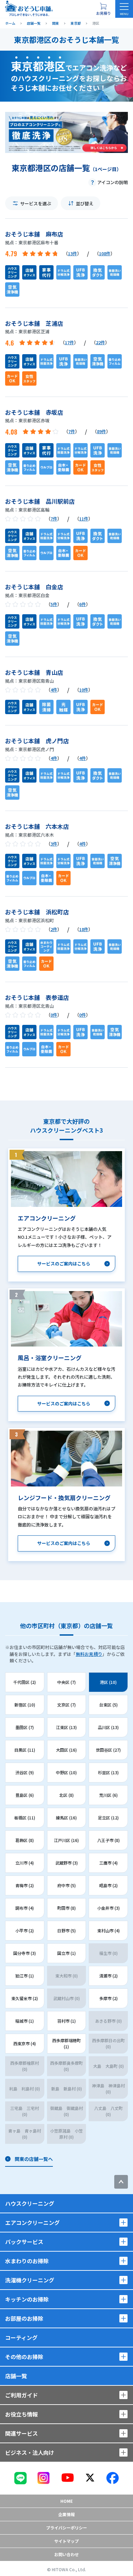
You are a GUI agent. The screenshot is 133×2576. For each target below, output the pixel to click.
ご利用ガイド (21, 2395)
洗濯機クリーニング (30, 2280)
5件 (54, 604)
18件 (84, 929)
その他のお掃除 (24, 2357)
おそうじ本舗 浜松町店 (37, 912)
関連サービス (21, 2433)
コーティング (21, 2337)
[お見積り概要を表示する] (103, 9)
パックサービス (24, 2242)
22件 (100, 342)
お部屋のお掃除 (24, 2318)
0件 (54, 1015)
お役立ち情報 (21, 2414)
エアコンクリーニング (32, 2223)
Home (66, 2501)
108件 (105, 253)
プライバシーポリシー (66, 2528)
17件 (69, 342)
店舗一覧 (16, 2376)
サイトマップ (66, 2541)
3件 (54, 844)
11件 (84, 519)
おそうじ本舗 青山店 (34, 672)
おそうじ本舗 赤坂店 (34, 412)
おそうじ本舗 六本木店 (37, 826)
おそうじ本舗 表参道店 (37, 997)
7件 (72, 431)
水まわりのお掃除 (27, 2261)
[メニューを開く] (124, 9)
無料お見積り (89, 1654)
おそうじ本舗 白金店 (34, 587)
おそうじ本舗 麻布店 (34, 234)
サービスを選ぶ (36, 203)
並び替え (85, 203)
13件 (72, 253)
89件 (101, 431)
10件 (84, 690)
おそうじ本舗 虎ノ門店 (37, 741)
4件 (54, 690)
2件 (54, 929)
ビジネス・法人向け (30, 2452)
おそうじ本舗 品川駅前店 (40, 501)
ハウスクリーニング (30, 2203)
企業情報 (66, 2514)
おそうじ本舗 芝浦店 (34, 323)
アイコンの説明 (113, 182)
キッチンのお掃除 (27, 2299)
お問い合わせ (66, 2554)
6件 (83, 604)
